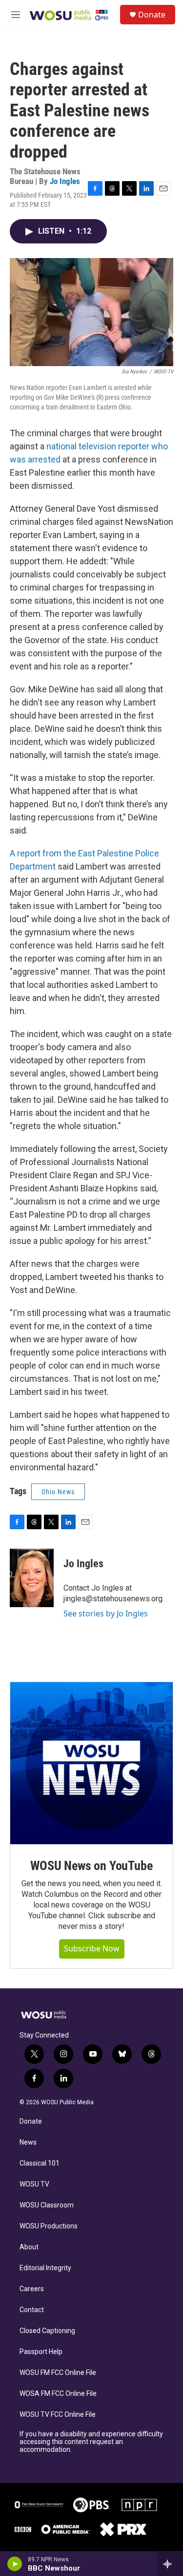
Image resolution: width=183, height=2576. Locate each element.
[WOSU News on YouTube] (91, 1763)
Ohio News (58, 1492)
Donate (152, 15)
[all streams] (170, 2564)
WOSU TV (34, 2184)
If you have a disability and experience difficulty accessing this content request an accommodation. (91, 2442)
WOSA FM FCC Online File (58, 2394)
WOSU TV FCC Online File (58, 2415)
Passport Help (41, 2352)
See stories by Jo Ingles (106, 1613)
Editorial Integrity (45, 2268)
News (28, 2142)
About (29, 2247)
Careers (32, 2289)
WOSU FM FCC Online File (58, 2373)
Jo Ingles (65, 181)
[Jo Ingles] (32, 1578)
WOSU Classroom (47, 2205)
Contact (32, 2310)
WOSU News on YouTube (91, 1866)
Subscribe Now (92, 1948)
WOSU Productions (49, 2226)
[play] (15, 2564)
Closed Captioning (47, 2331)
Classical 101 (40, 2163)
